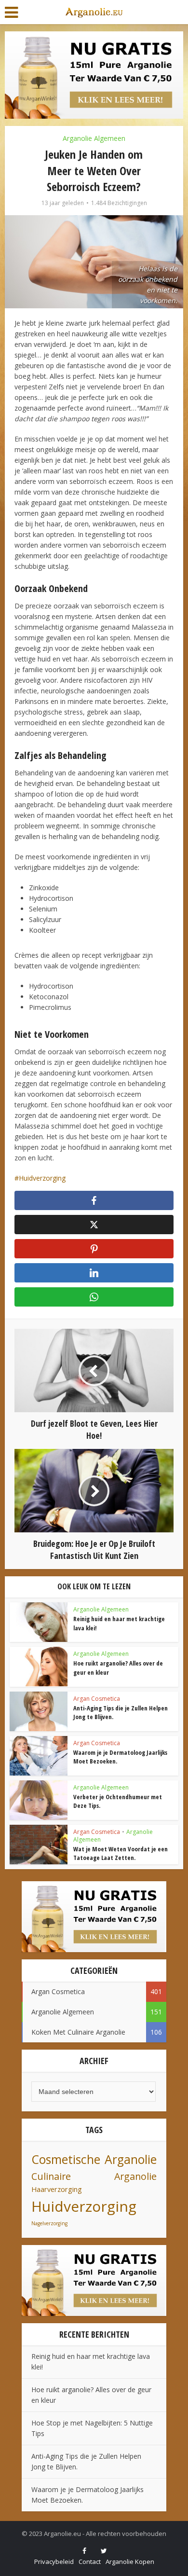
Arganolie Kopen (130, 2562)
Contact (90, 2562)
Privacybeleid (54, 2562)
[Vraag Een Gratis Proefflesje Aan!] (94, 74)
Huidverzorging (42, 1178)
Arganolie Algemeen (94, 138)
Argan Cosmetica (97, 1699)
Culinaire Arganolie (94, 2176)
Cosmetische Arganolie (94, 2159)
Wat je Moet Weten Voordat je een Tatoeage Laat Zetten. (121, 1853)
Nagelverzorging (49, 2223)
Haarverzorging (57, 2189)
